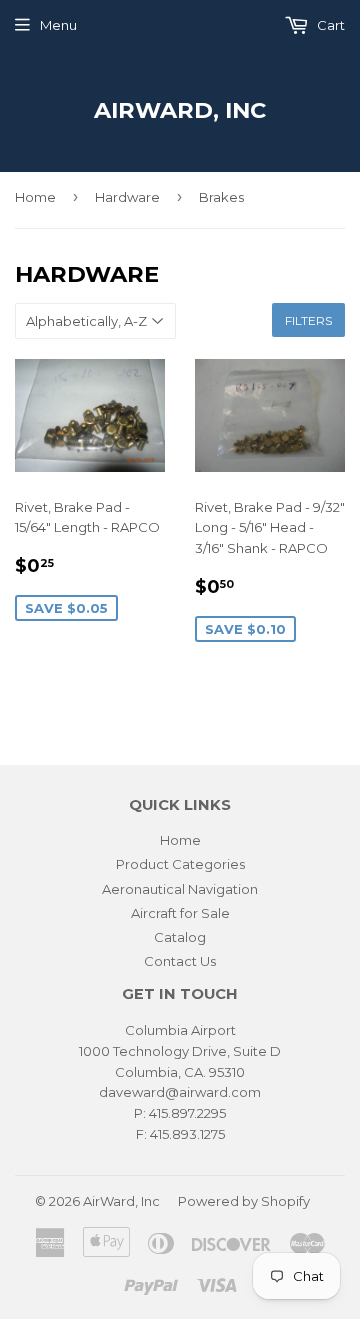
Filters (308, 320)
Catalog (180, 937)
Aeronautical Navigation (180, 889)
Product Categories (180, 864)
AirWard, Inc (180, 110)
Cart (329, 25)
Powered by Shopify (244, 1201)
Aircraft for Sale (180, 913)
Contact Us (180, 961)
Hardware (127, 197)
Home (35, 197)
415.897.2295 (187, 1113)
